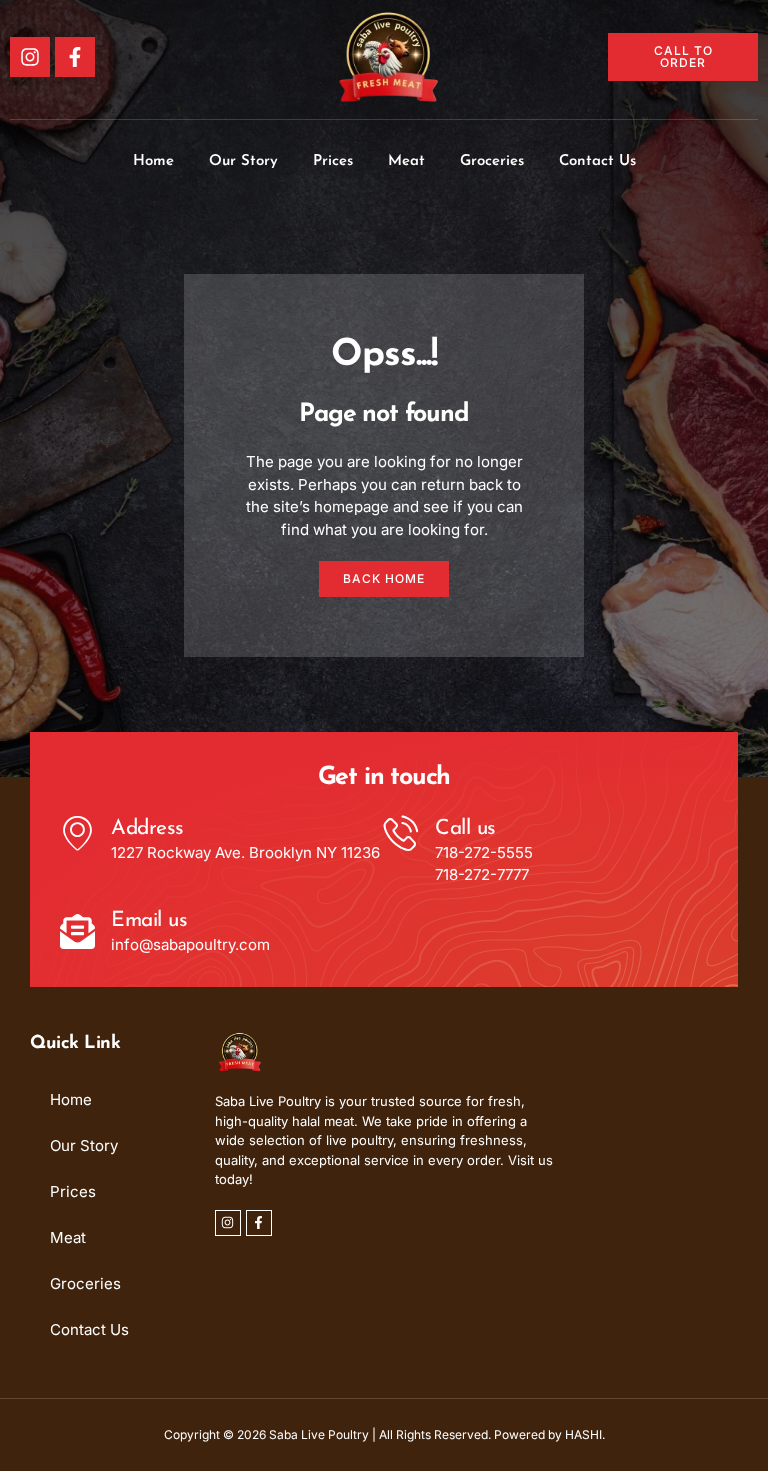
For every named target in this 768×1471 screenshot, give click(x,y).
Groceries (492, 161)
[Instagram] (30, 57)
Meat (406, 161)
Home (153, 161)
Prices (333, 161)
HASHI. (585, 1434)
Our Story (243, 161)
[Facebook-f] (75, 57)
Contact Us (597, 161)
